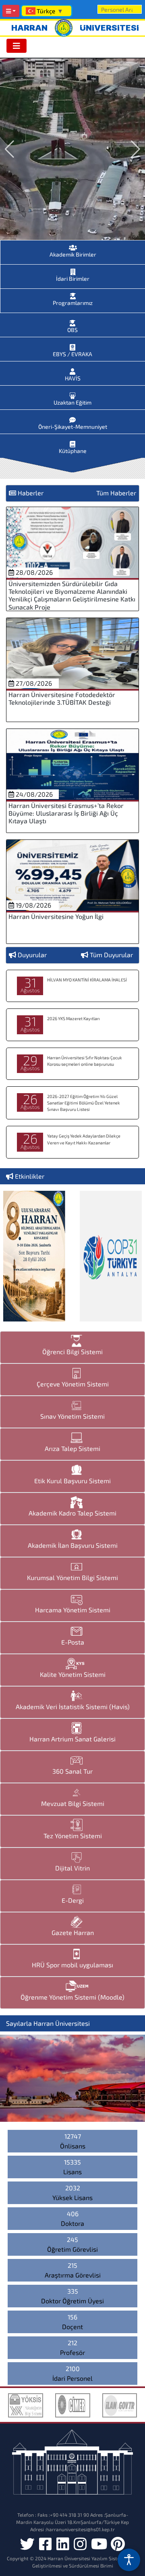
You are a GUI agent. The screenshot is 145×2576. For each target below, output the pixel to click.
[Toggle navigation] (17, 46)
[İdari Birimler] (73, 269)
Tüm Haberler (116, 493)
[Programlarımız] (73, 294)
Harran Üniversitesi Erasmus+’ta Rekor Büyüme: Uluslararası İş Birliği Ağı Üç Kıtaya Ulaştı (66, 813)
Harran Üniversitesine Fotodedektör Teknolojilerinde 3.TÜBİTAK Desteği (62, 698)
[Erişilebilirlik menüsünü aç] (129, 2560)
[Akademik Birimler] (73, 245)
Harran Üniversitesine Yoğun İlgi (56, 916)
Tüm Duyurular (111, 955)
